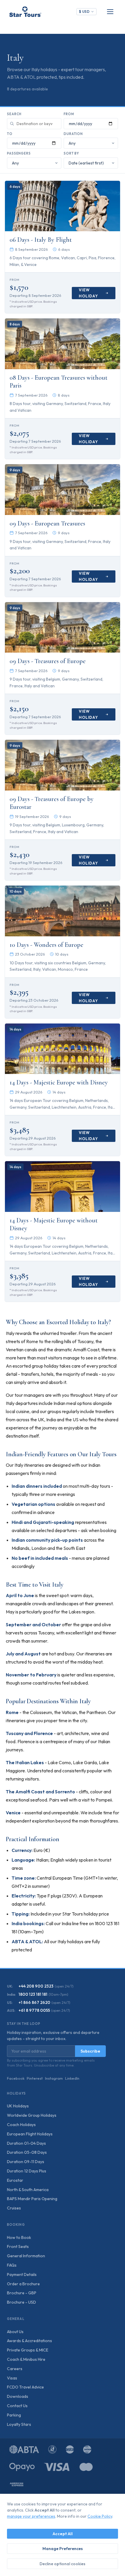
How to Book (19, 2237)
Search (14, 114)
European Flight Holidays (30, 2134)
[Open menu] (110, 12)
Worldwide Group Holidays (32, 2115)
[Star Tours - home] (25, 12)
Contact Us (17, 2406)
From (69, 114)
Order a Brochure (23, 2284)
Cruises (14, 2208)
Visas (12, 2378)
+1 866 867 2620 (34, 2002)
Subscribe (90, 2051)
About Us (15, 2332)
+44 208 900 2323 (36, 1986)
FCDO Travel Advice (25, 2387)
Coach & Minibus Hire (26, 2359)
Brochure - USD (22, 2302)
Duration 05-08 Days (27, 2152)
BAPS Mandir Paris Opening (32, 2199)
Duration (73, 134)
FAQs (12, 2265)
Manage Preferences (63, 2549)
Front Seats (18, 2246)
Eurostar (15, 2180)
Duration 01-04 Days (26, 2143)
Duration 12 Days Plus (27, 2171)
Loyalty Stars (19, 2424)
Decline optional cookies (63, 2564)
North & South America (28, 2190)
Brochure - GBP (22, 2293)
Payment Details (22, 2274)
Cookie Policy (100, 2516)
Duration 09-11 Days (26, 2162)
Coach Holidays (21, 2125)
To (10, 134)
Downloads (18, 2396)
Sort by (71, 153)
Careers (15, 2369)
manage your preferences (31, 2516)
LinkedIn (72, 2078)
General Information (26, 2256)
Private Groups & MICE (28, 2350)
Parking (14, 2415)
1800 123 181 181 (33, 1994)
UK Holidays (18, 2106)
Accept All (63, 2534)
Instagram (54, 2078)
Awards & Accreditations (30, 2341)
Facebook (16, 2078)
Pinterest (35, 2078)
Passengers (19, 153)
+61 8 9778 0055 (34, 2010)
